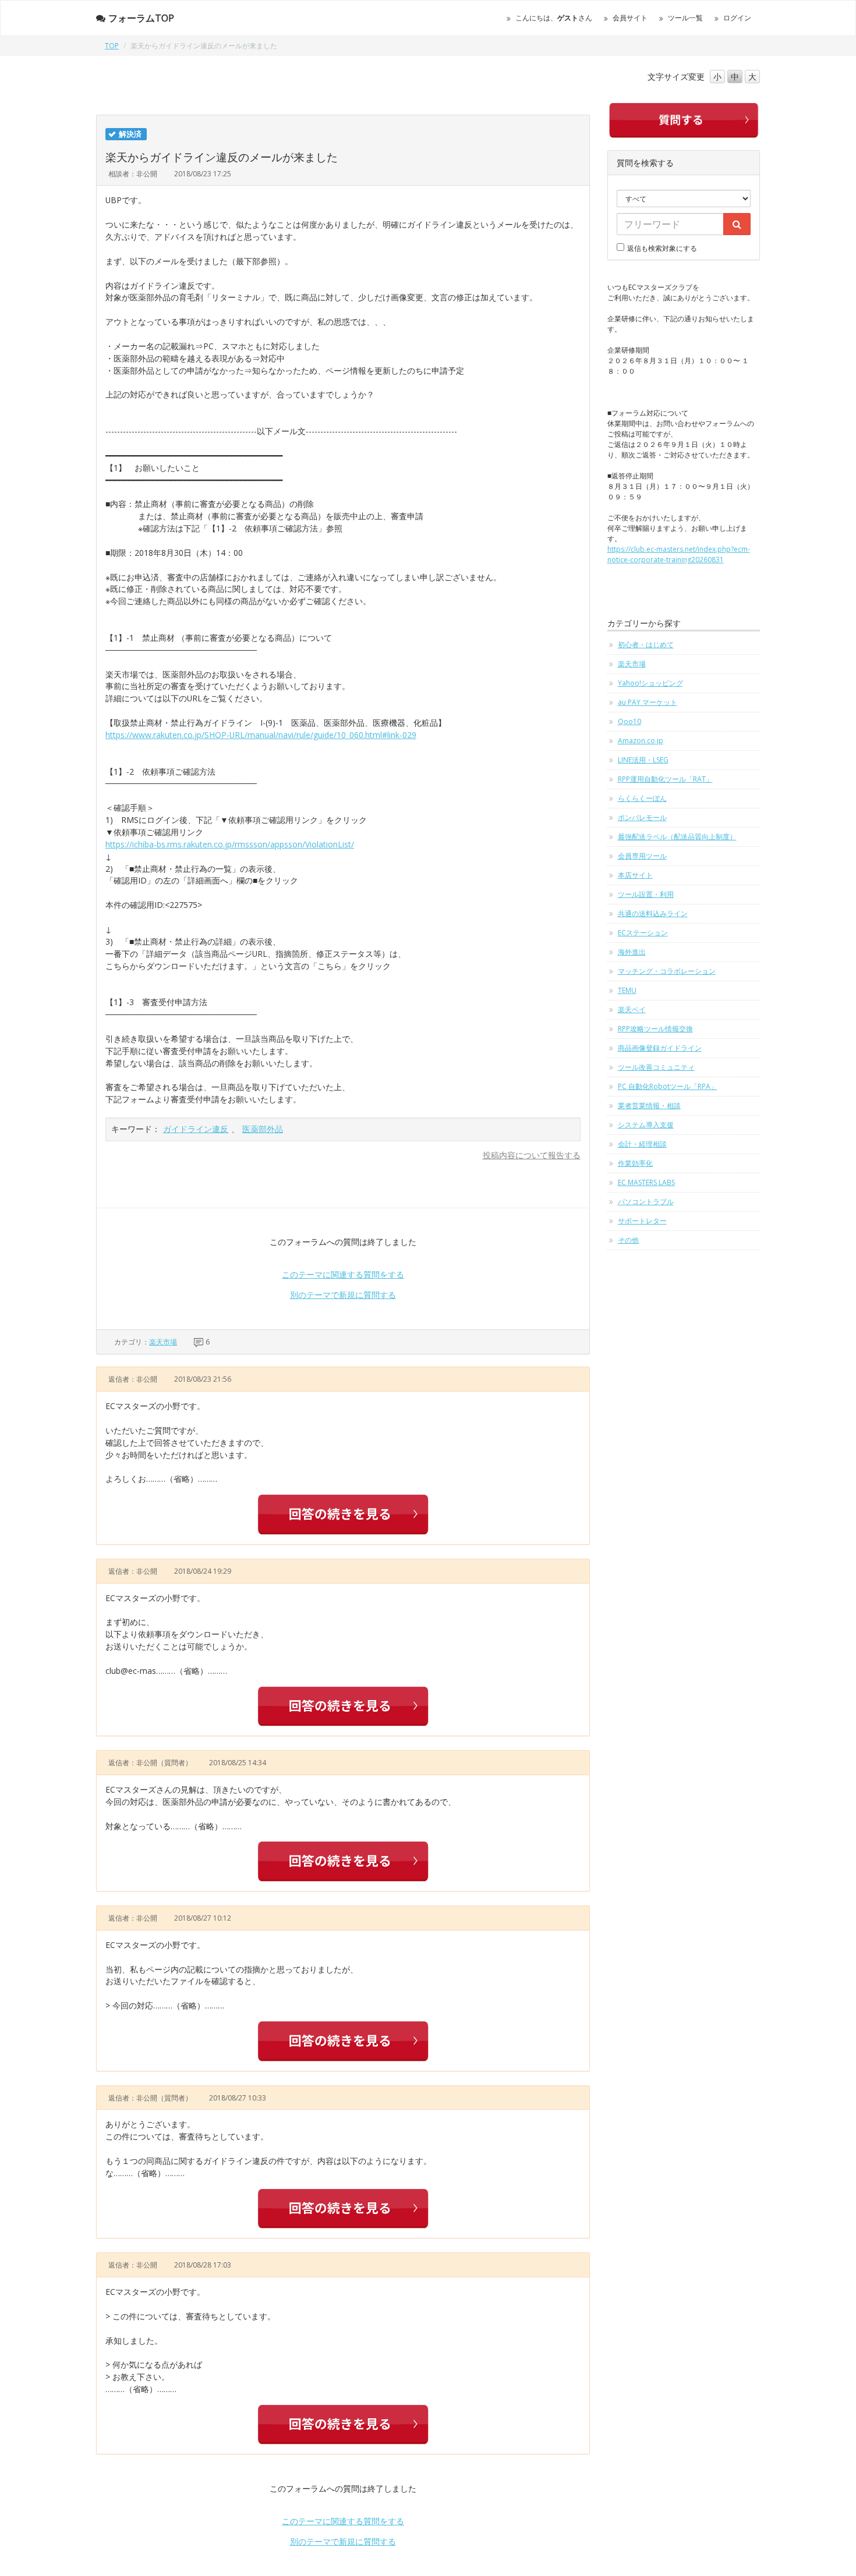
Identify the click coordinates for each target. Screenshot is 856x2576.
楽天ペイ (632, 1010)
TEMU (627, 990)
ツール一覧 (685, 18)
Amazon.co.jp (641, 741)
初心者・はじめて (646, 645)
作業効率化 (635, 1163)
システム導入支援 (646, 1125)
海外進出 (632, 952)
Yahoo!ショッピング (650, 683)
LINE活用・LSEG (643, 760)
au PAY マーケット (648, 702)
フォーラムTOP (141, 18)
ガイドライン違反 (196, 1129)
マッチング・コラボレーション (667, 971)
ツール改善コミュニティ (656, 1067)
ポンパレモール (642, 817)
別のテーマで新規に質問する (343, 1295)
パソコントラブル (646, 1202)
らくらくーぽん (642, 798)
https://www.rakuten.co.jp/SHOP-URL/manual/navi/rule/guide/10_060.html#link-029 (261, 735)
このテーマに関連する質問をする (343, 1274)
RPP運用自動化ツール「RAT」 (665, 779)
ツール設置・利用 (646, 894)
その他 (628, 1240)
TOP (112, 46)
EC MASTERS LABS (646, 1182)
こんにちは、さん (554, 18)
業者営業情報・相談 (649, 1106)
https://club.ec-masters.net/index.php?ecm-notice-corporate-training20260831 (679, 554)
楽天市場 (163, 1342)
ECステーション (643, 933)
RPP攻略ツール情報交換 (655, 1029)
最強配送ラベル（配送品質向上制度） (677, 837)
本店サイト (635, 875)
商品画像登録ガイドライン (660, 1048)
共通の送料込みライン (653, 913)
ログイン (737, 18)
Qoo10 (629, 721)
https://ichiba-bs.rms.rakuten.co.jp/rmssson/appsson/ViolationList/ (230, 844)
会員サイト (630, 18)
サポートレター (642, 1221)
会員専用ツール (642, 856)
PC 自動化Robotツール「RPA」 (668, 1086)
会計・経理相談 (642, 1144)
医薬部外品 (263, 1129)
